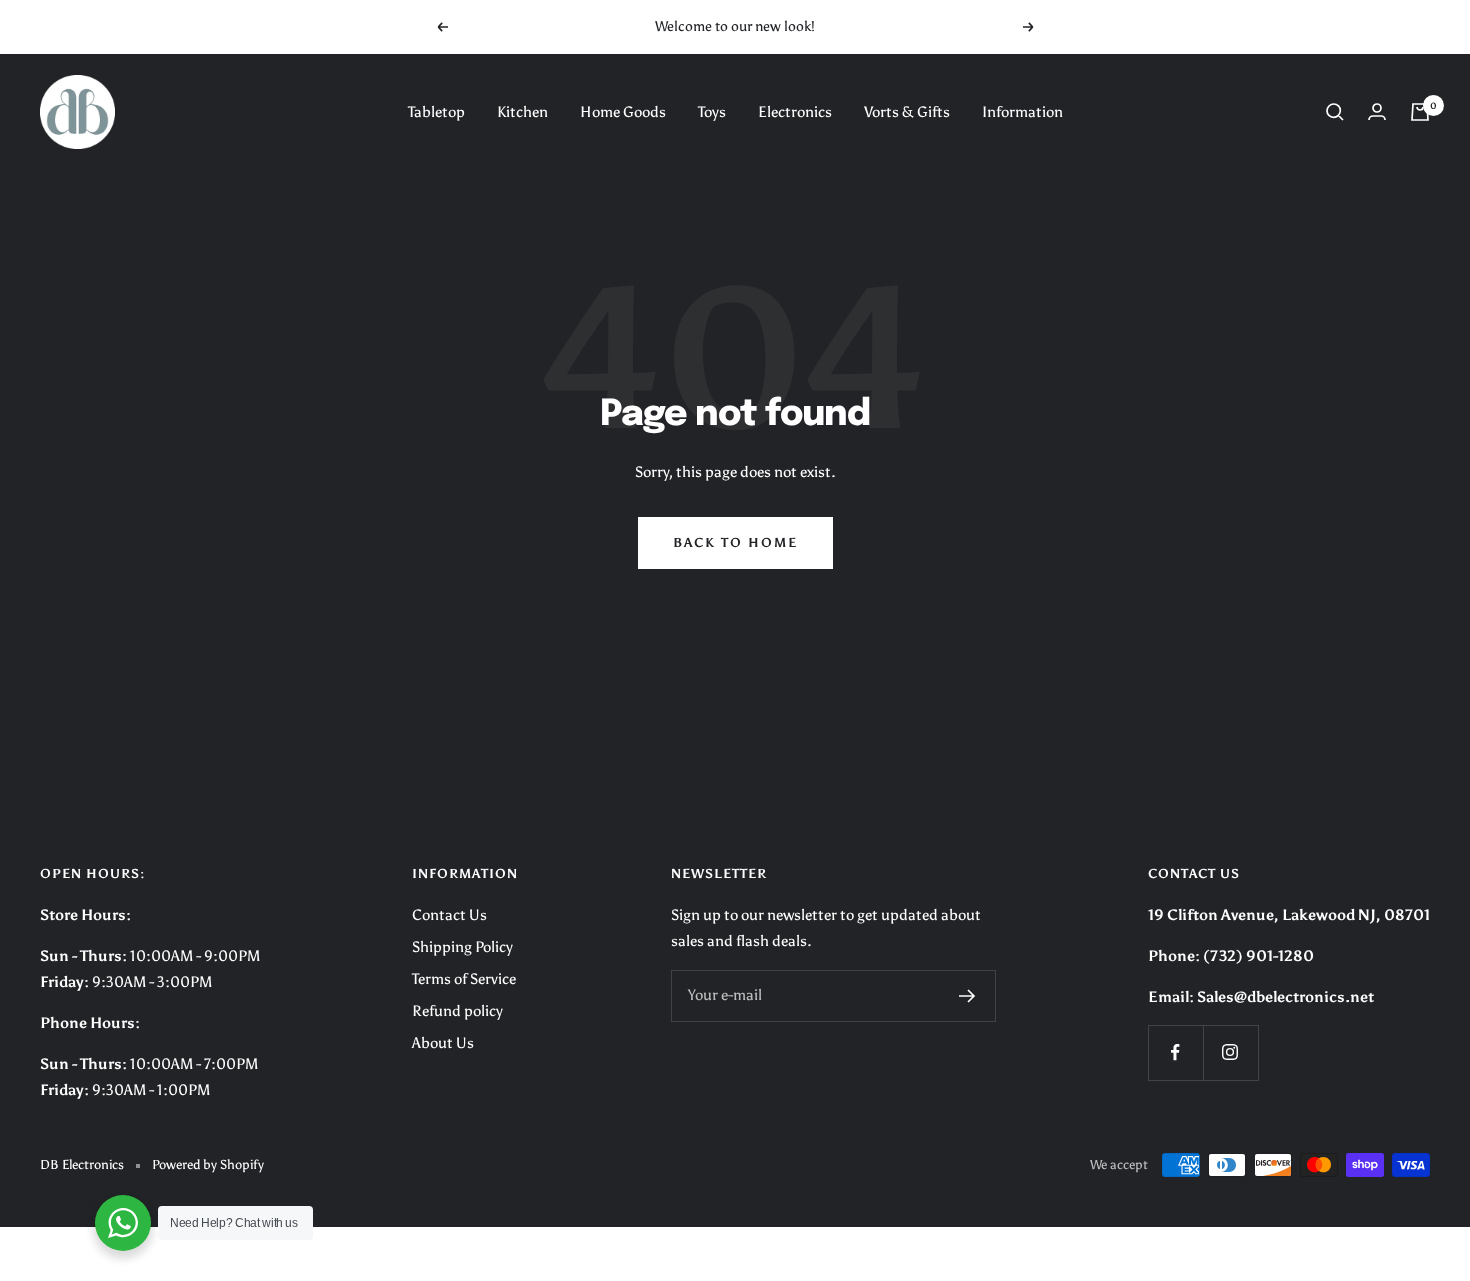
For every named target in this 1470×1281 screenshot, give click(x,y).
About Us (443, 1043)
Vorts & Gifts (907, 112)
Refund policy (457, 1011)
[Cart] (1420, 112)
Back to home (735, 542)
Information (1022, 112)
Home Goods (623, 112)
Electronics (795, 112)
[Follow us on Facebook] (1175, 1052)
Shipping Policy (462, 947)
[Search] (1335, 112)
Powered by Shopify (208, 1164)
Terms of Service (464, 979)
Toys (712, 112)
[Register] (967, 996)
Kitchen (522, 112)
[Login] (1377, 111)
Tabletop (436, 112)
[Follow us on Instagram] (1230, 1052)
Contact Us (449, 915)
